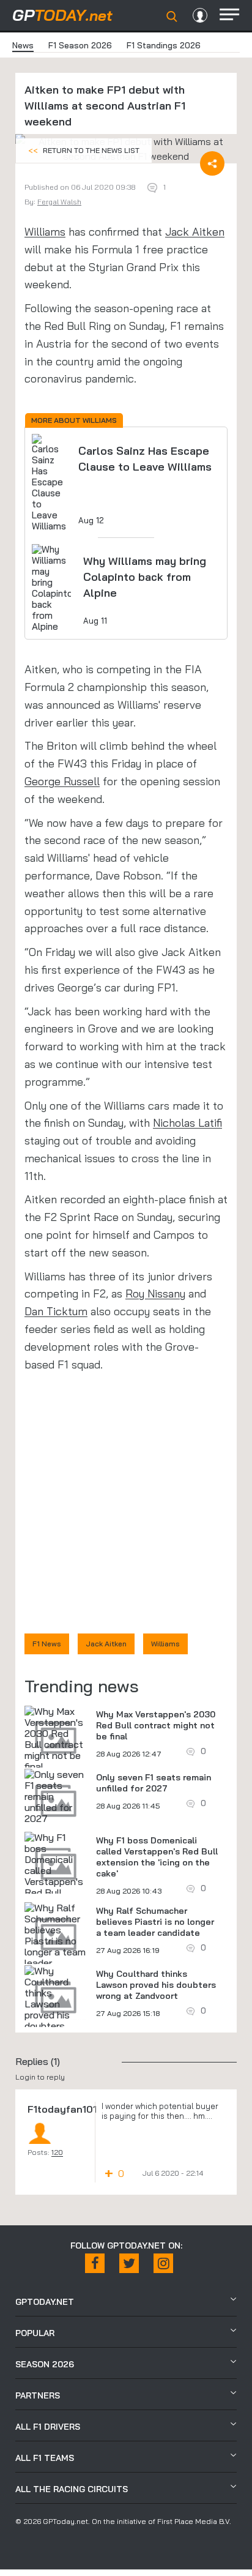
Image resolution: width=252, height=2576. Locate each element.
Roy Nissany (155, 1294)
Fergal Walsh (59, 202)
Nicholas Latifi (187, 1123)
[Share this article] (212, 163)
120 (57, 2152)
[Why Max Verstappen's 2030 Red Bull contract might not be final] (56, 1739)
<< (84, 150)
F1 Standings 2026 (164, 45)
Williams (45, 232)
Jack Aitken (195, 232)
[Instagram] (163, 2263)
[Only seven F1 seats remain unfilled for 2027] (56, 1796)
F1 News (47, 1644)
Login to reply (40, 2077)
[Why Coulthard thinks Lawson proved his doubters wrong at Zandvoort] (56, 2009)
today (62, 15)
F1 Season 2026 (80, 45)
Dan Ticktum (56, 1311)
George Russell (62, 781)
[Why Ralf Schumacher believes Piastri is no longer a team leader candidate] (56, 1941)
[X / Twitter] (129, 2263)
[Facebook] (95, 2263)
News (23, 45)
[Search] (172, 17)
